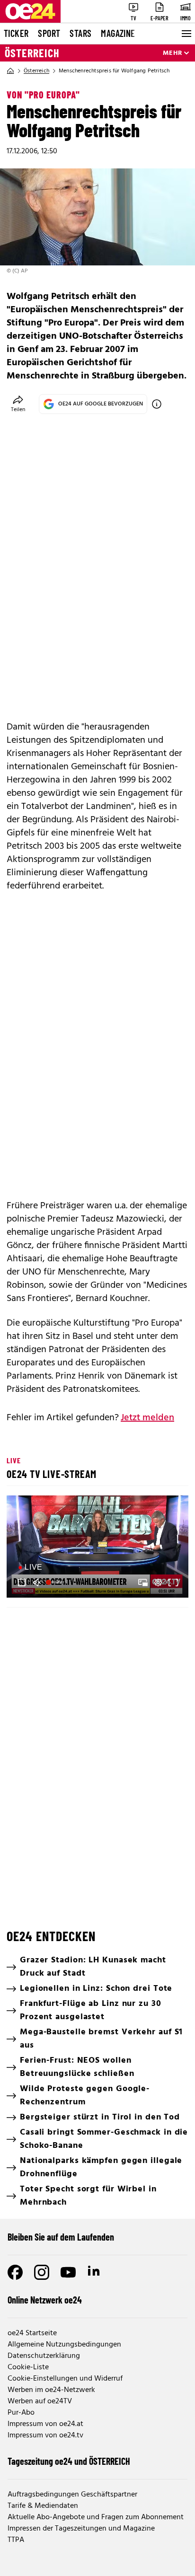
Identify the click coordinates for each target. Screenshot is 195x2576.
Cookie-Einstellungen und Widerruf (65, 2379)
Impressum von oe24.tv (45, 2435)
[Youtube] (68, 2272)
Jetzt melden (147, 1418)
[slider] (56, 1583)
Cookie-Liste (28, 2367)
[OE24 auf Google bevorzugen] (157, 404)
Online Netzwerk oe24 (45, 2300)
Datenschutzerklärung (44, 2356)
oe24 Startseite (32, 2333)
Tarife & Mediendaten (43, 2506)
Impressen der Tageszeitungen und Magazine (81, 2529)
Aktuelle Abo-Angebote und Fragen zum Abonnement (96, 2517)
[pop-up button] (158, 1583)
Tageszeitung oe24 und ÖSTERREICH (69, 2461)
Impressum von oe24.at (45, 2424)
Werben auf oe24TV (40, 2401)
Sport (49, 33)
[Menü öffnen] (186, 34)
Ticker (16, 33)
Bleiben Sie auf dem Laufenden (61, 2237)
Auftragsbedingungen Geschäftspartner (72, 2495)
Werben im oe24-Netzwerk (51, 2390)
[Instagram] (42, 2272)
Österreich (32, 53)
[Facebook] (15, 2272)
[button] (99, 1548)
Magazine (118, 33)
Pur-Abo (21, 2413)
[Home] (10, 71)
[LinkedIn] (95, 2272)
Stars (80, 33)
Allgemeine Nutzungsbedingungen (64, 2345)
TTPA (16, 2540)
